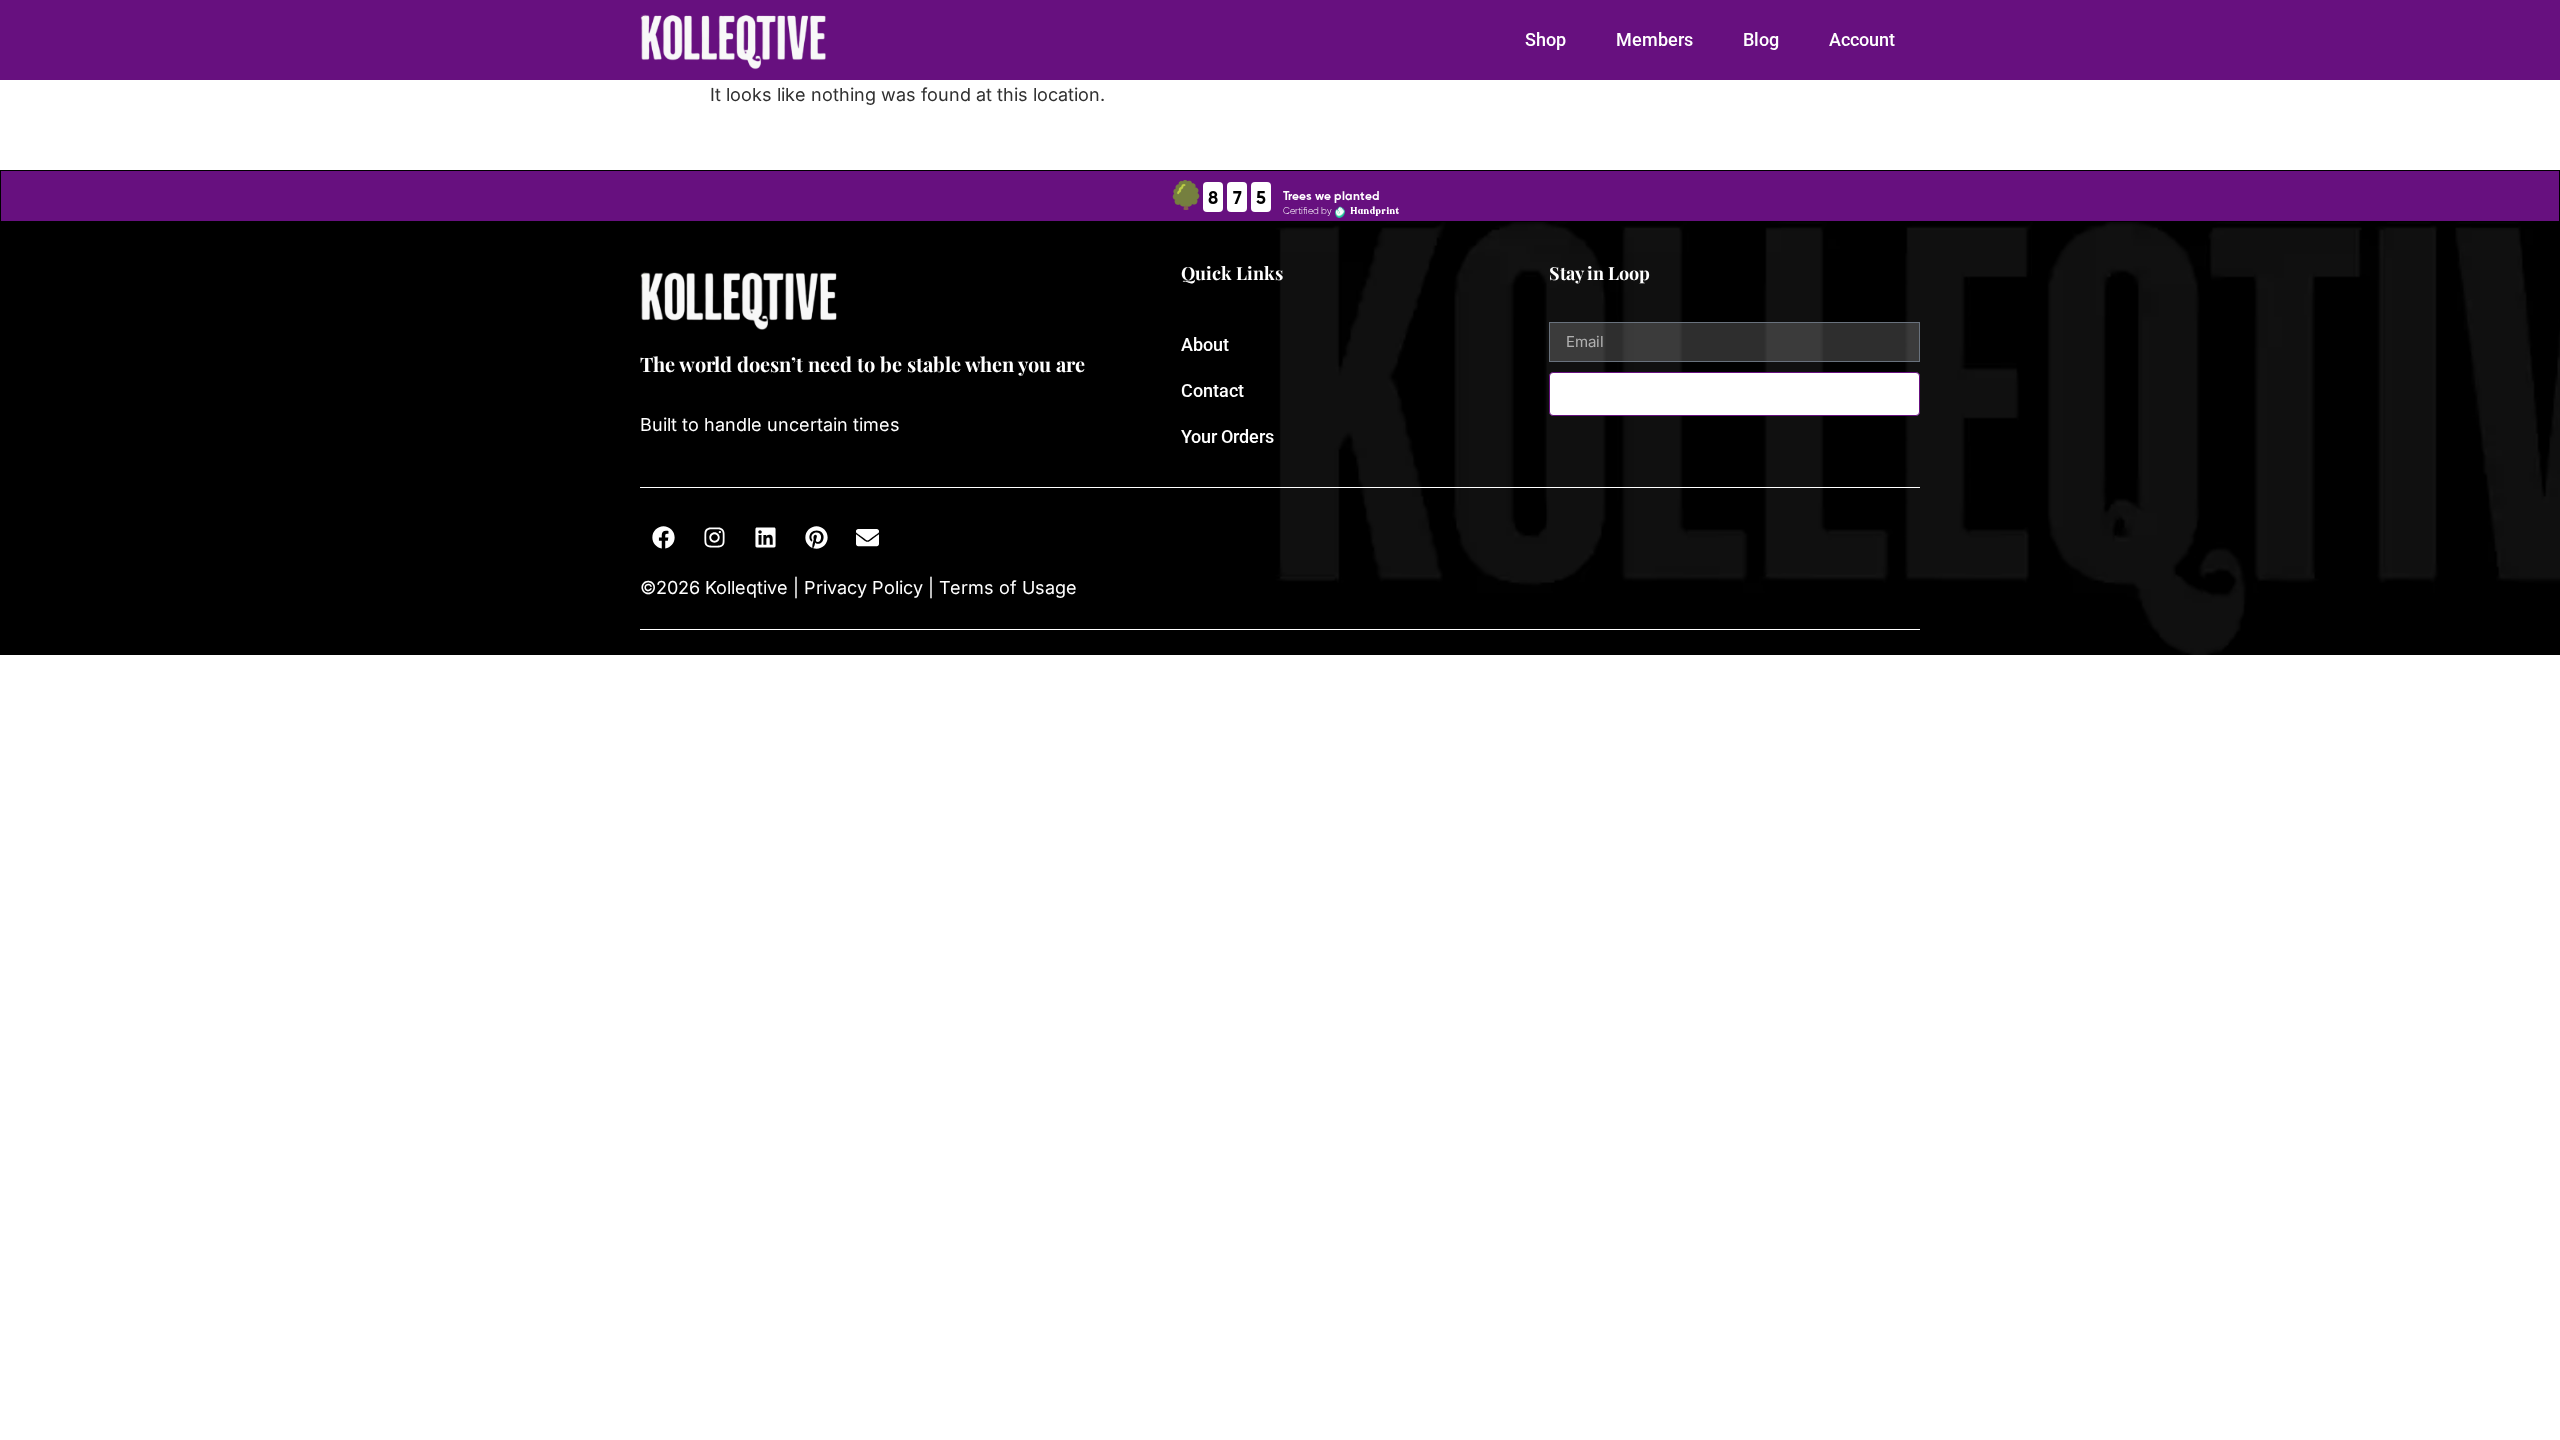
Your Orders (1227, 436)
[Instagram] (714, 538)
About (1205, 344)
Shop (1545, 39)
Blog (1761, 39)
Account (1862, 39)
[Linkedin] (765, 538)
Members (1654, 39)
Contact (1212, 390)
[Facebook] (663, 538)
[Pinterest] (816, 538)
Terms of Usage (1005, 587)
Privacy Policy (863, 587)
